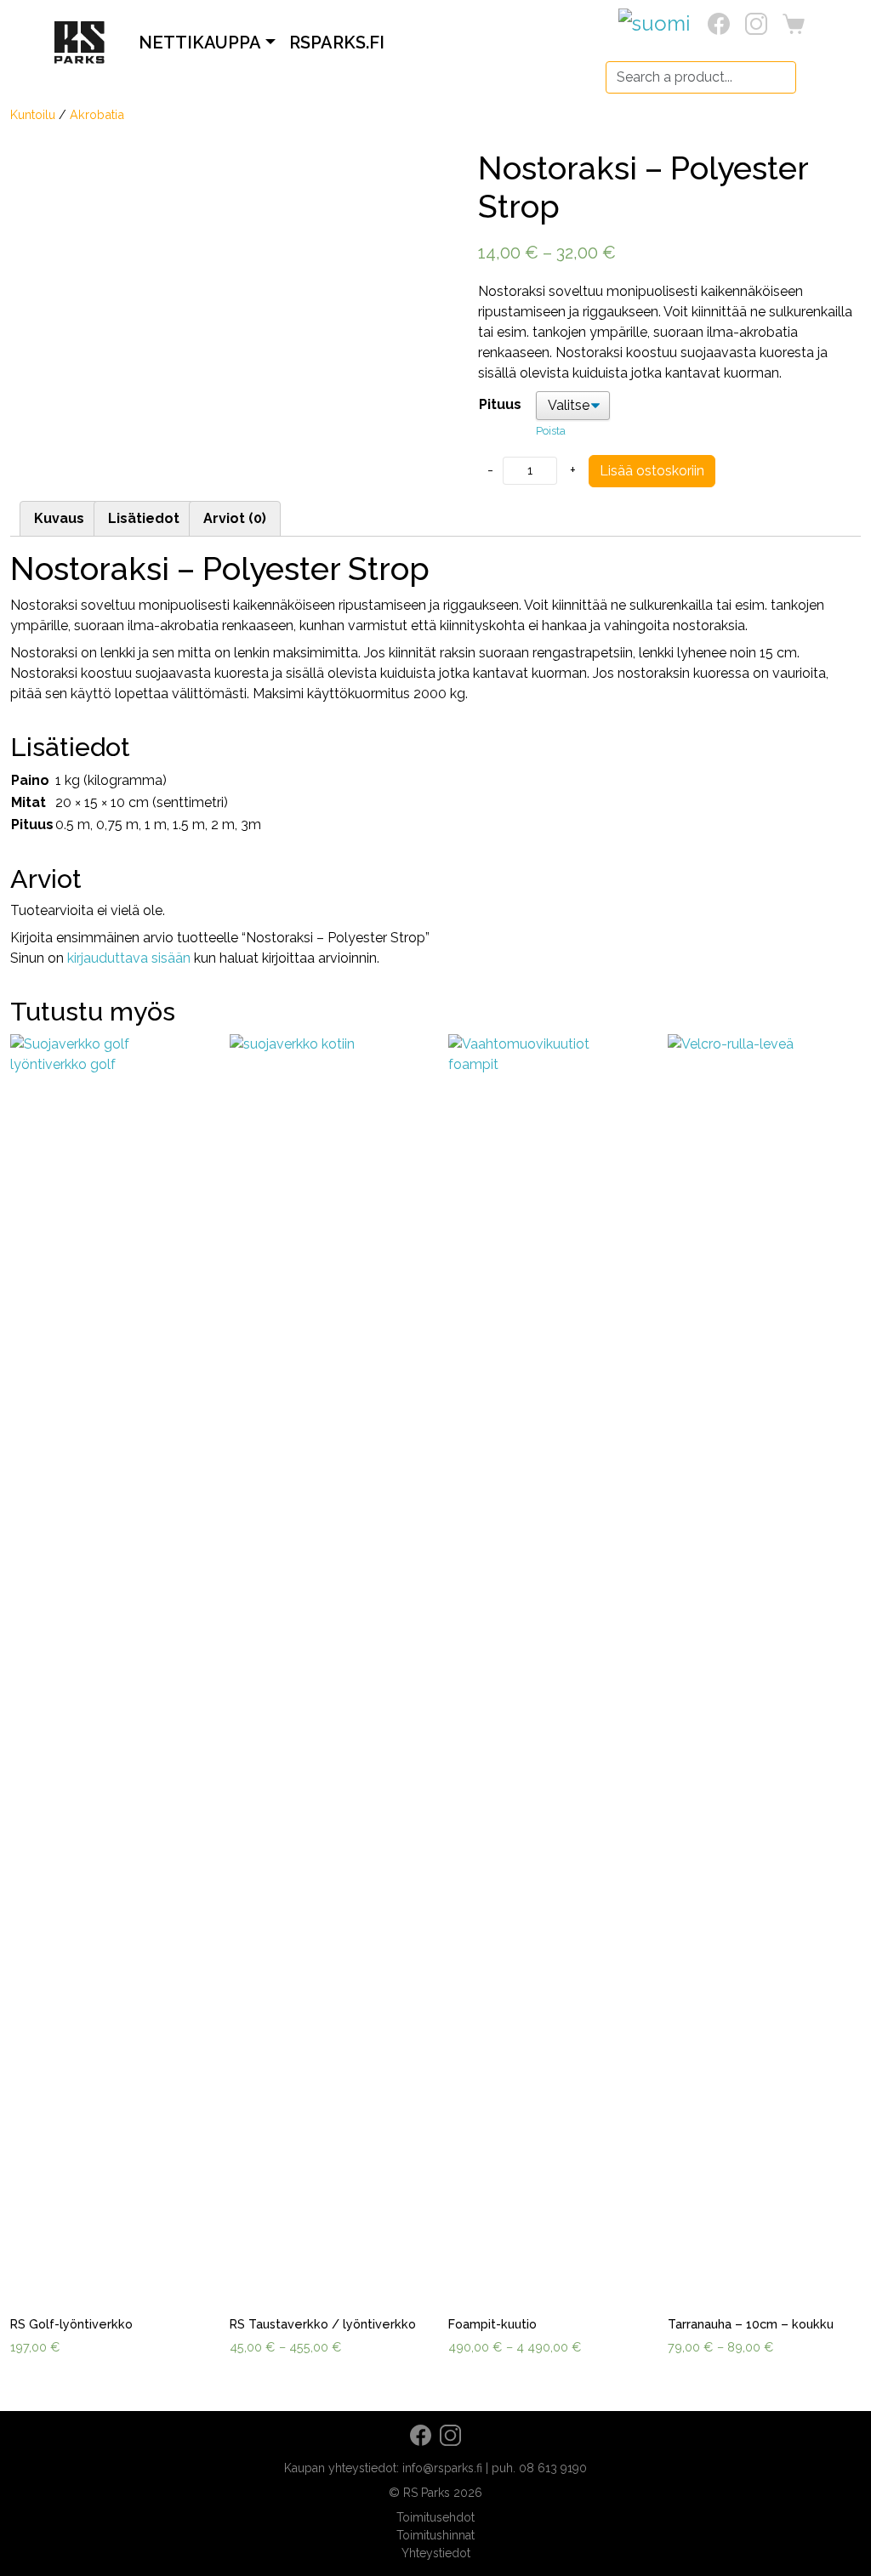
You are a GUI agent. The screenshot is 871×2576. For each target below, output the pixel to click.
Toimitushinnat (435, 2535)
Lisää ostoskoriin (652, 471)
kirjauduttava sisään (129, 958)
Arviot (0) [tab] (235, 518)
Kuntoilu (33, 114)
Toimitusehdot (435, 2517)
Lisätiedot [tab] (144, 518)
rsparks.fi (337, 43)
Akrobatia (97, 114)
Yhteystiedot (436, 2553)
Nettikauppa (200, 43)
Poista (551, 431)
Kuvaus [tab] (59, 518)
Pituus (500, 404)
